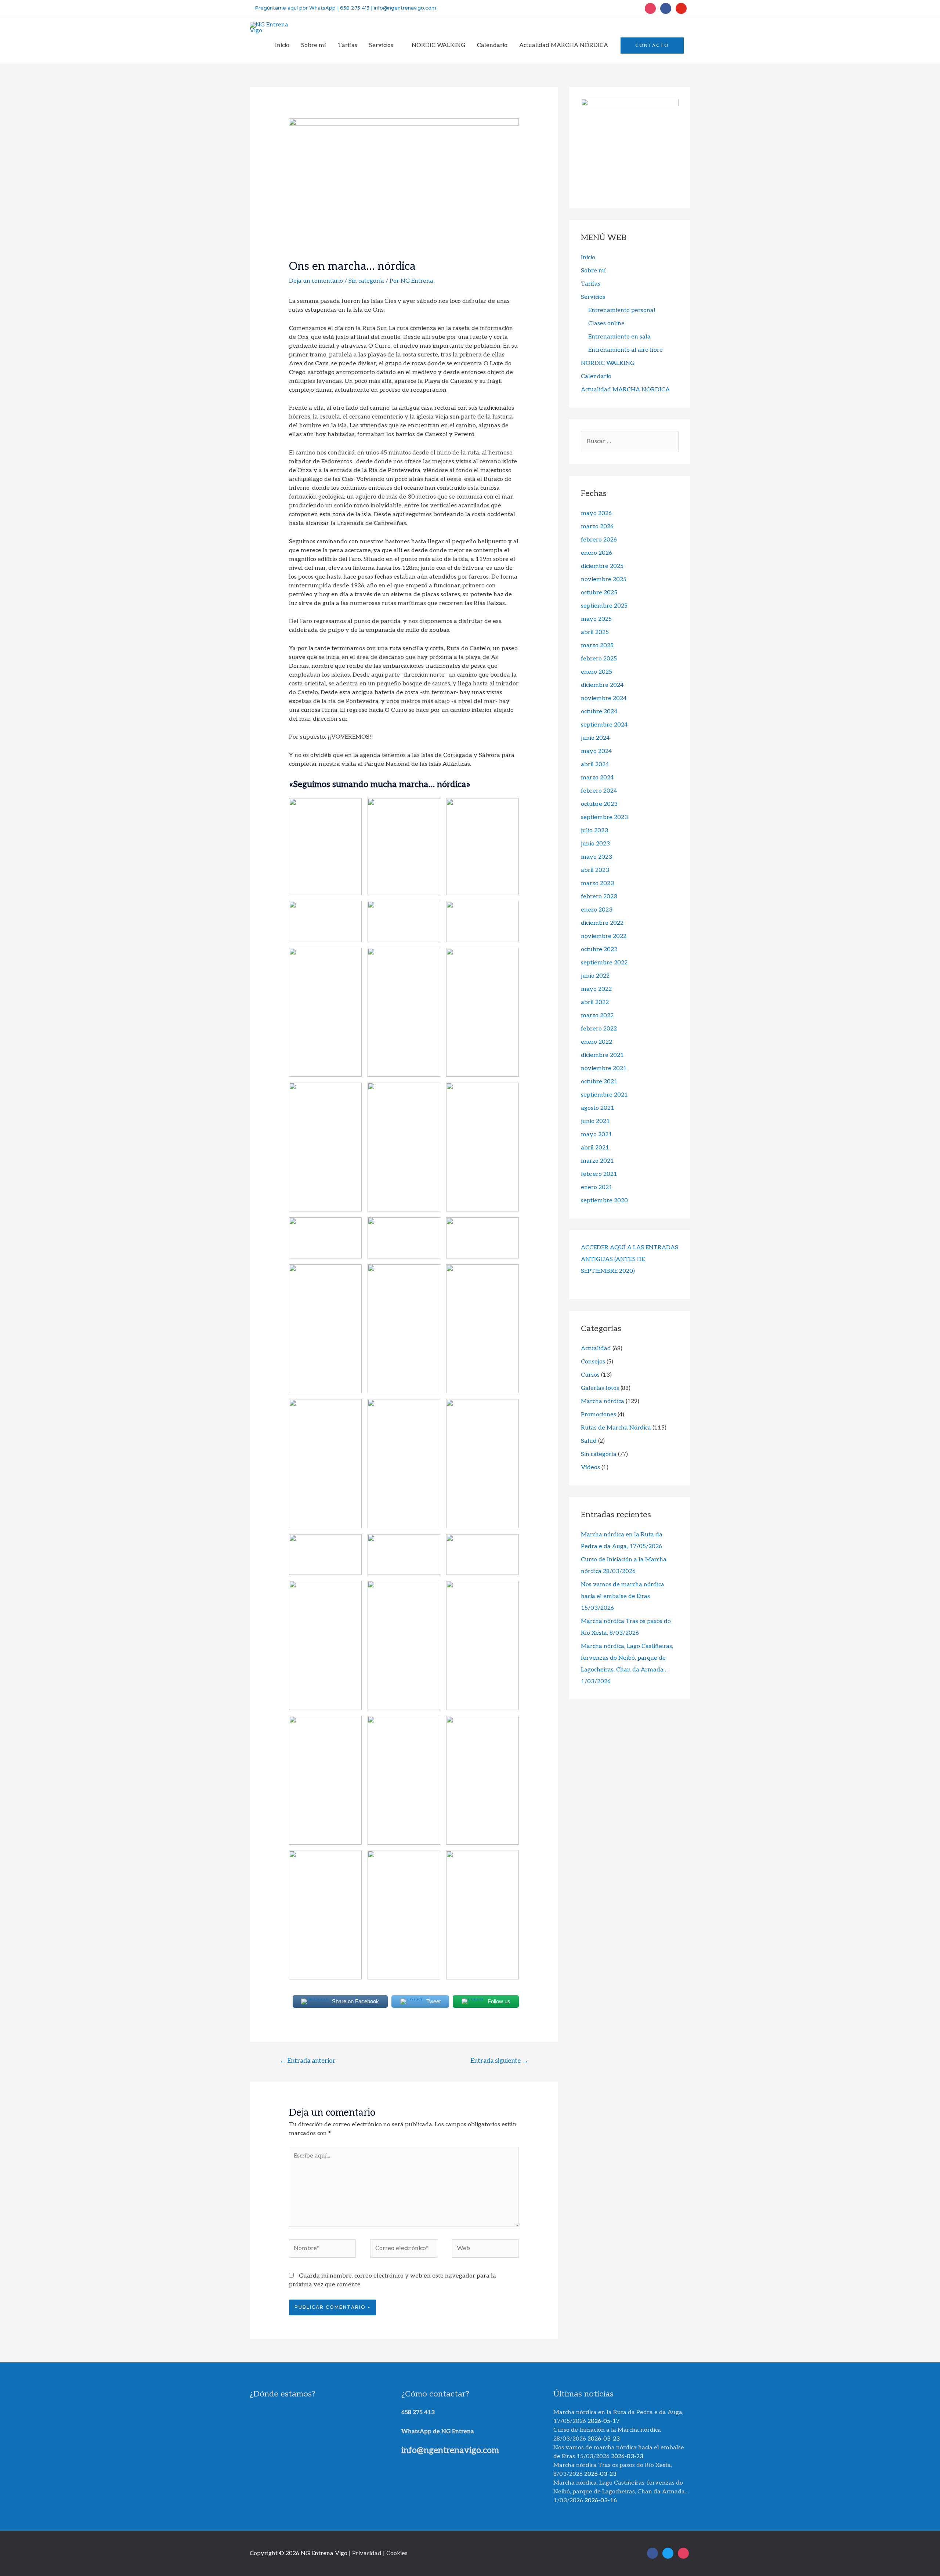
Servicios (593, 297)
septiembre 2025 (604, 606)
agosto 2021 (598, 1108)
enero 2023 (597, 910)
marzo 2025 (597, 646)
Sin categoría (366, 281)
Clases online (606, 324)
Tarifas (591, 284)
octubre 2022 (599, 950)
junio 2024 (595, 738)
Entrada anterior (308, 2061)
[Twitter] (681, 8)
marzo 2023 (597, 883)
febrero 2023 (599, 897)
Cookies (397, 2553)
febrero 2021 (599, 1174)
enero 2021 (597, 1187)
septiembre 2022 (604, 963)
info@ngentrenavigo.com (404, 8)
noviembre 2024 (604, 698)
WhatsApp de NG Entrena (438, 2432)
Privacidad (367, 2553)
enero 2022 (596, 1042)
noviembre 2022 (604, 936)
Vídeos (590, 1468)
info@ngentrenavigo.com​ (450, 2450)
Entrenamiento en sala (619, 337)
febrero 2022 (599, 1029)
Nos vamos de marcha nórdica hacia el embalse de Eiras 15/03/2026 (623, 1596)
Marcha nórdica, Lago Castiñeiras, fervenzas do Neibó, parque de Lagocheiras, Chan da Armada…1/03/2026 (621, 2492)
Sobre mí (593, 271)
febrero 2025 (599, 659)
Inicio (588, 258)
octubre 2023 (599, 804)
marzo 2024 (597, 778)
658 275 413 (355, 8)
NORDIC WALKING (608, 363)
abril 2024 (595, 765)
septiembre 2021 (604, 1095)
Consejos (593, 1362)
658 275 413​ (418, 2412)
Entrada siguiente (499, 2061)
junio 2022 (595, 976)
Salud (589, 1441)
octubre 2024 (599, 712)
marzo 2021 (597, 1161)
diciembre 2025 (602, 566)
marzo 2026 (597, 527)
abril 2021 (595, 1148)
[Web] (485, 2251)
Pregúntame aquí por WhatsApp (294, 8)
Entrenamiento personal (622, 310)
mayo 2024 (596, 751)
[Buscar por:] (630, 441)
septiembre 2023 (604, 817)
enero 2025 (596, 672)
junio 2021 (595, 1121)
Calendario (596, 376)
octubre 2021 (599, 1082)
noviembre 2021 (604, 1068)
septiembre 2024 (604, 725)
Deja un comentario (316, 281)
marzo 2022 (597, 1016)
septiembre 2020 (604, 1201)
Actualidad (596, 1349)
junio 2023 (595, 844)
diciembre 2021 (602, 1055)
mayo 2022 (596, 989)
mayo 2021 (596, 1135)
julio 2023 (594, 831)
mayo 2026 (596, 513)
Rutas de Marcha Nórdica (616, 1428)
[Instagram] (650, 8)
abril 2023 (595, 870)
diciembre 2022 (602, 923)
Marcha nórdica (603, 1401)
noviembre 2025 (604, 579)
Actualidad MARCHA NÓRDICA (625, 390)
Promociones (599, 1415)
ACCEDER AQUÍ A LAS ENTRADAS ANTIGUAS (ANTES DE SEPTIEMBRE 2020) (630, 1259)
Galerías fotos (600, 1388)
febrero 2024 (599, 791)
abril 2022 (595, 1002)
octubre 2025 (599, 593)
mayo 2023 (596, 857)
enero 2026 (596, 553)
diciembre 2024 (602, 685)
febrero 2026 (599, 540)
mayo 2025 (596, 619)
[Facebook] (666, 8)
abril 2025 (595, 632)
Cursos (590, 1375)
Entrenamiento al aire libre (626, 350)
